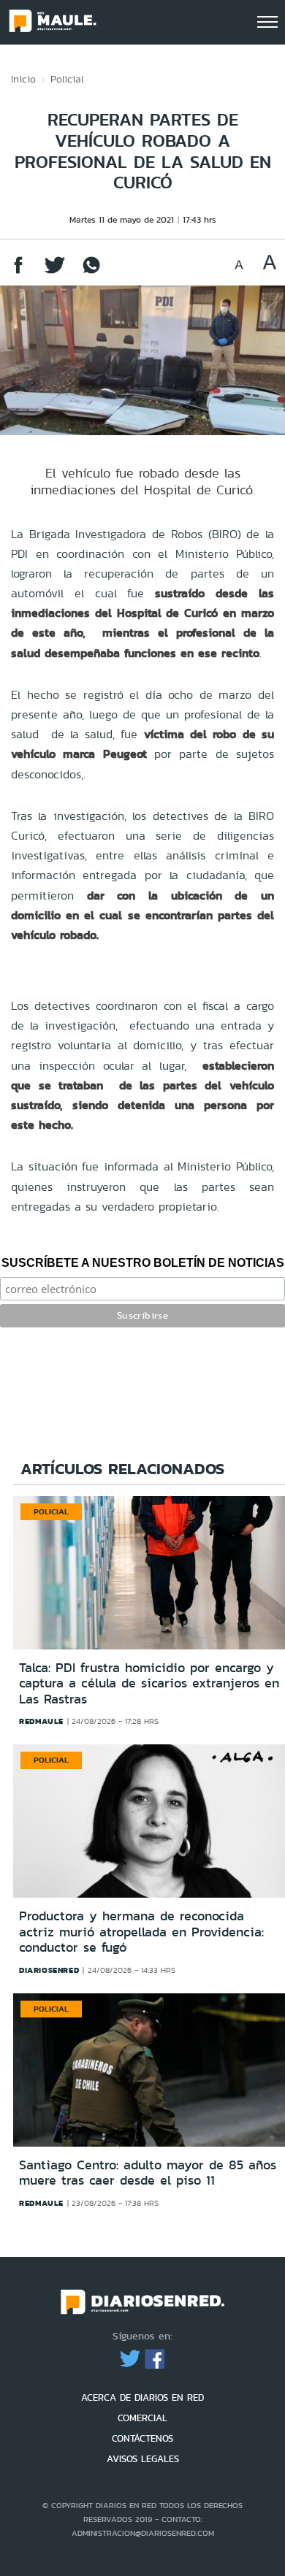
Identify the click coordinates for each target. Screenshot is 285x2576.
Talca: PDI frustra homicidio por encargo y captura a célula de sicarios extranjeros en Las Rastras (149, 1683)
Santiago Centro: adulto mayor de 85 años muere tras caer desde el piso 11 (148, 2173)
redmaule (41, 1721)
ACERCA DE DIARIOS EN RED (142, 2397)
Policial (67, 79)
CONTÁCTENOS (142, 2438)
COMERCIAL (142, 2418)
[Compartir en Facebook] (18, 272)
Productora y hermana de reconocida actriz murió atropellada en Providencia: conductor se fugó (141, 1932)
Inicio (23, 79)
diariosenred (49, 1970)
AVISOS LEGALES (143, 2459)
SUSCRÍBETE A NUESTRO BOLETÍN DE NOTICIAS (143, 1263)
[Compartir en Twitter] (55, 272)
